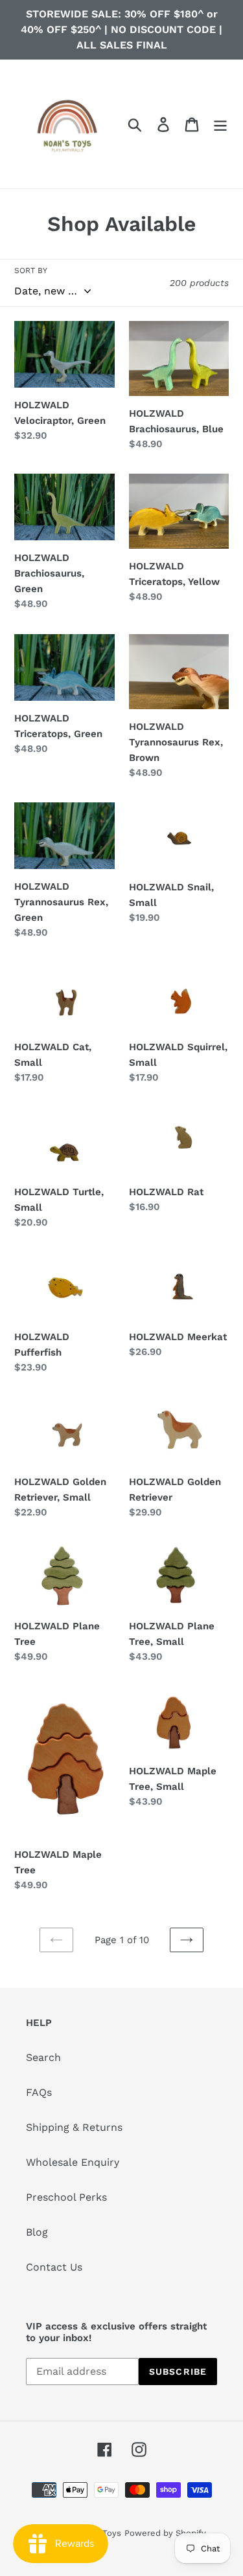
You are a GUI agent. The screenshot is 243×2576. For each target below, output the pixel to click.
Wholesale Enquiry (73, 2162)
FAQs (39, 2092)
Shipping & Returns (74, 2127)
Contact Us (54, 2267)
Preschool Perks (66, 2197)
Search (43, 2057)
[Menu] (220, 124)
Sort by (31, 270)
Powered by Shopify (165, 2533)
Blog (37, 2232)
